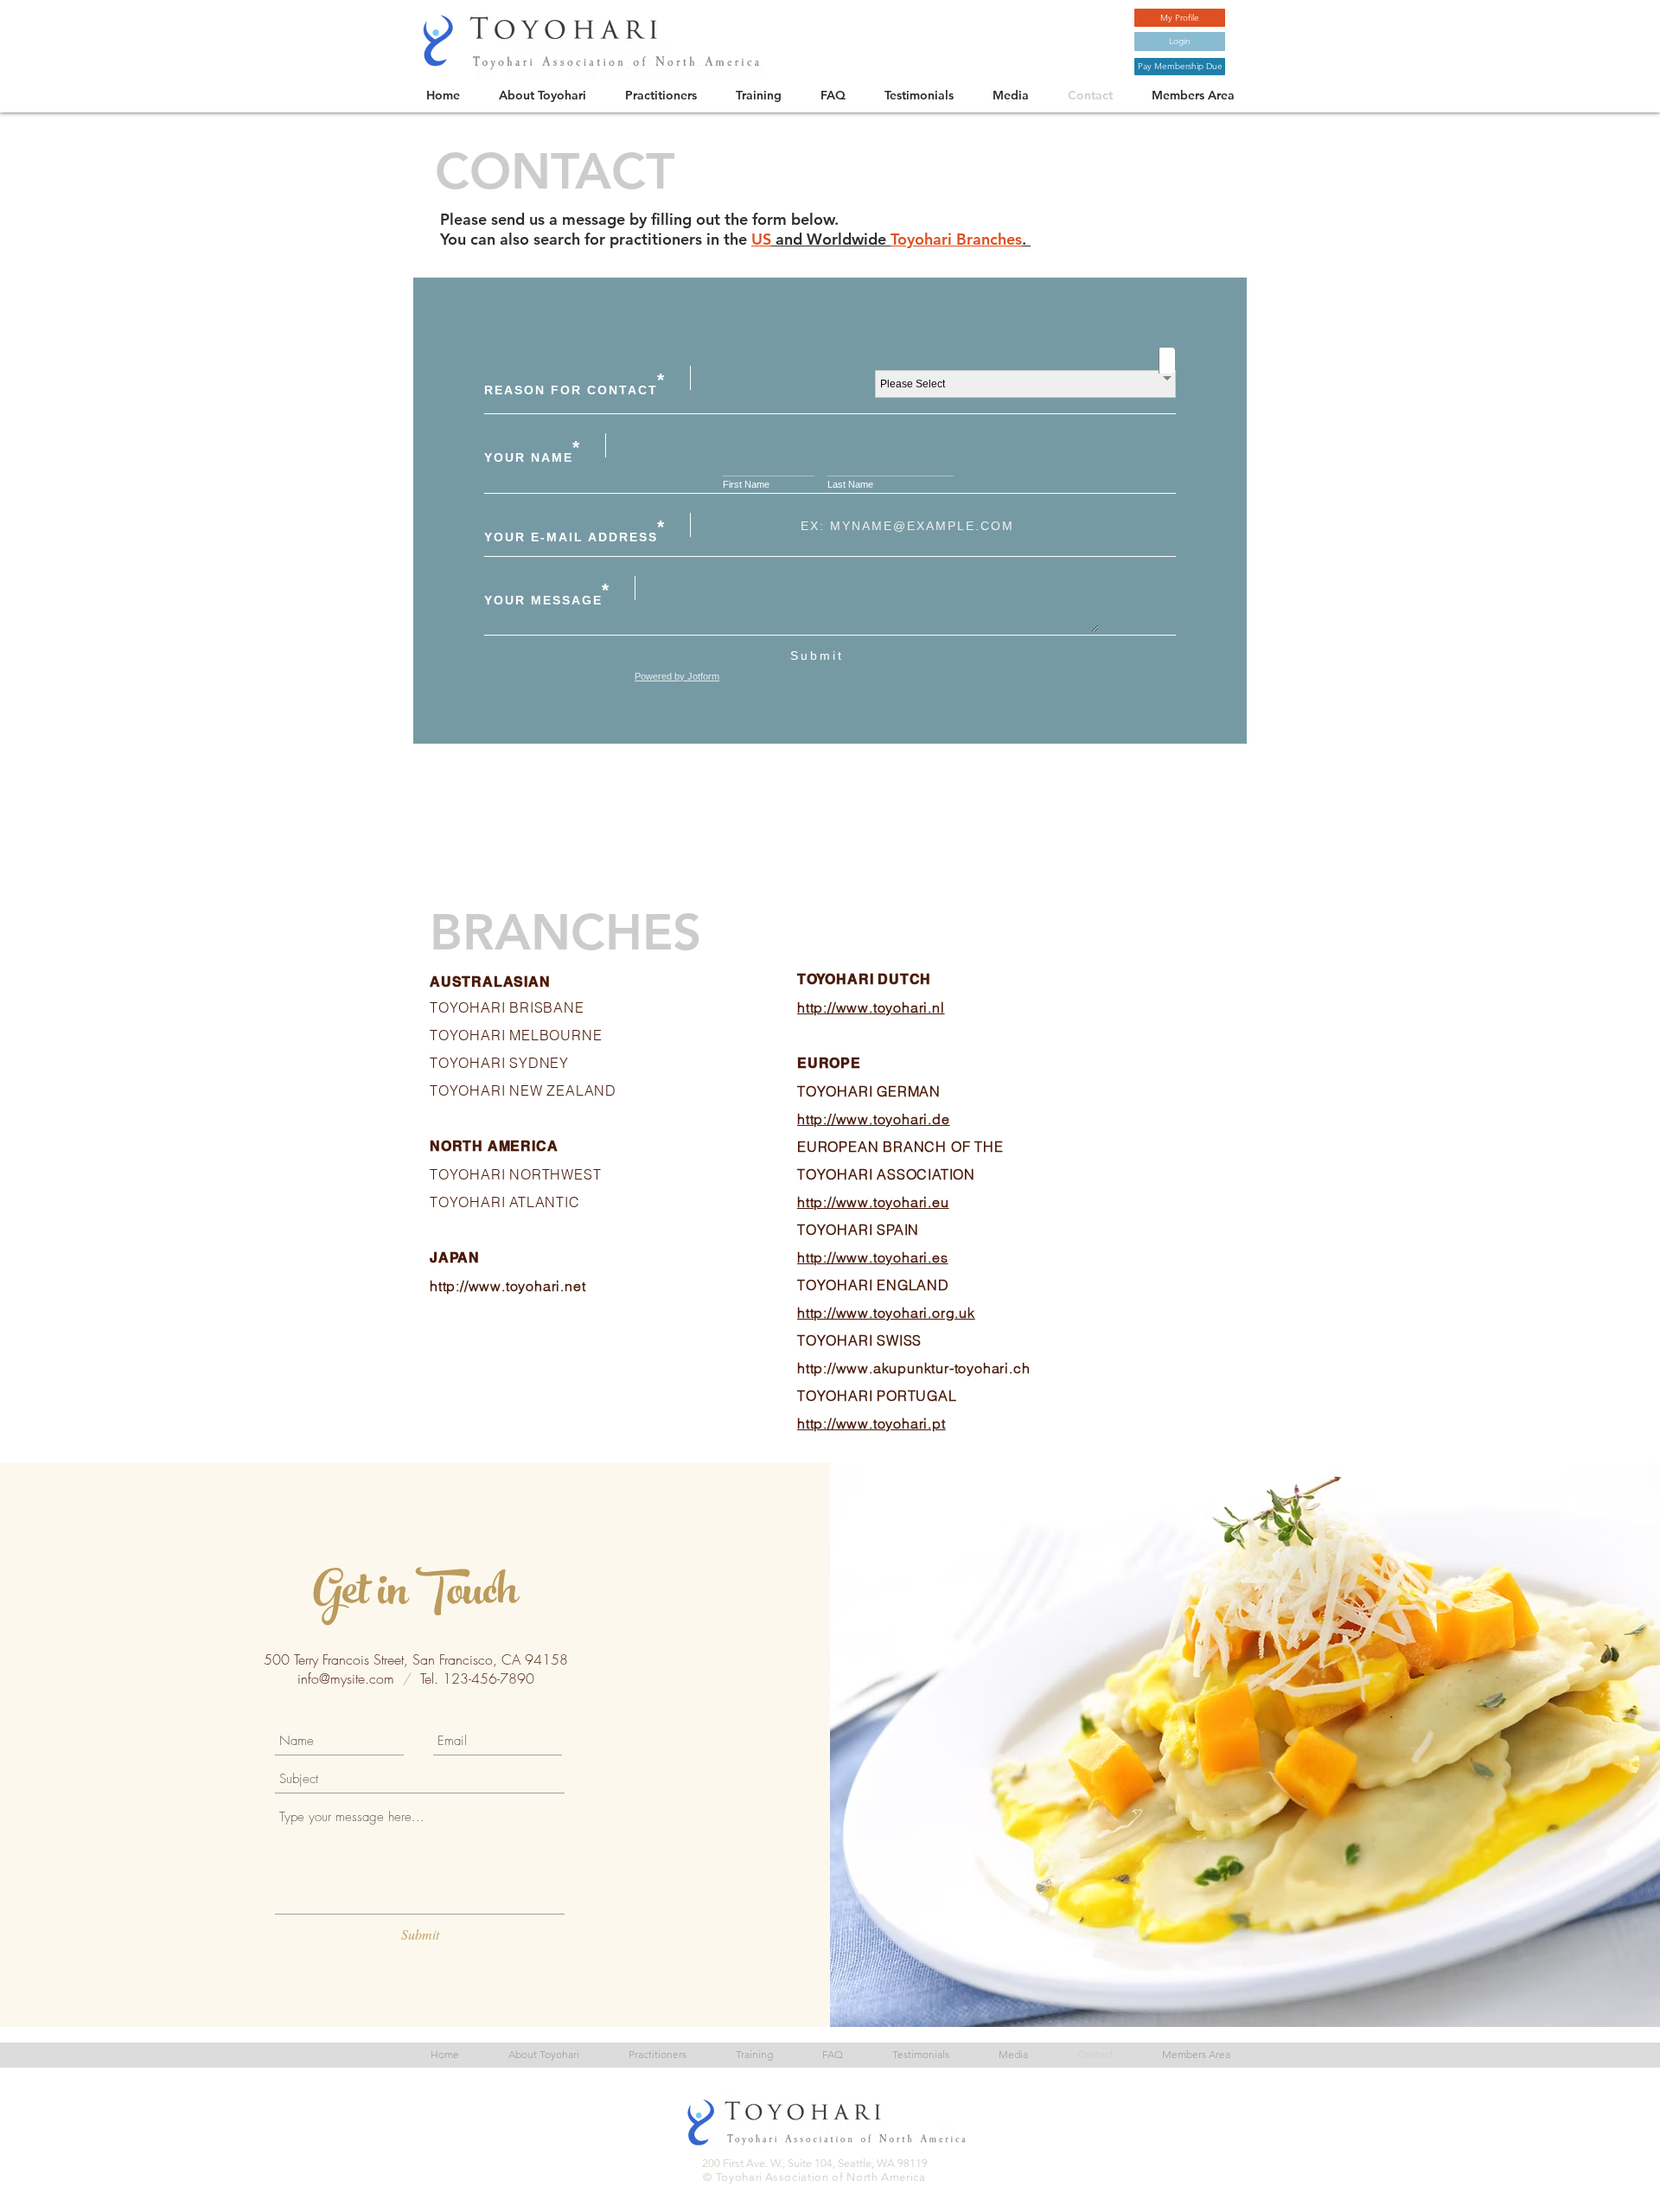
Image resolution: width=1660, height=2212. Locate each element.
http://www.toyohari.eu (873, 1202)
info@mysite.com (346, 1678)
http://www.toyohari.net (508, 1286)
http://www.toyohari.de (874, 1119)
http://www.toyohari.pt (871, 1423)
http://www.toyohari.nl (871, 1007)
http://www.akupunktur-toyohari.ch (913, 1368)
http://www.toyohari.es (873, 1257)
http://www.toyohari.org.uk (886, 1313)
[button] (1180, 67)
